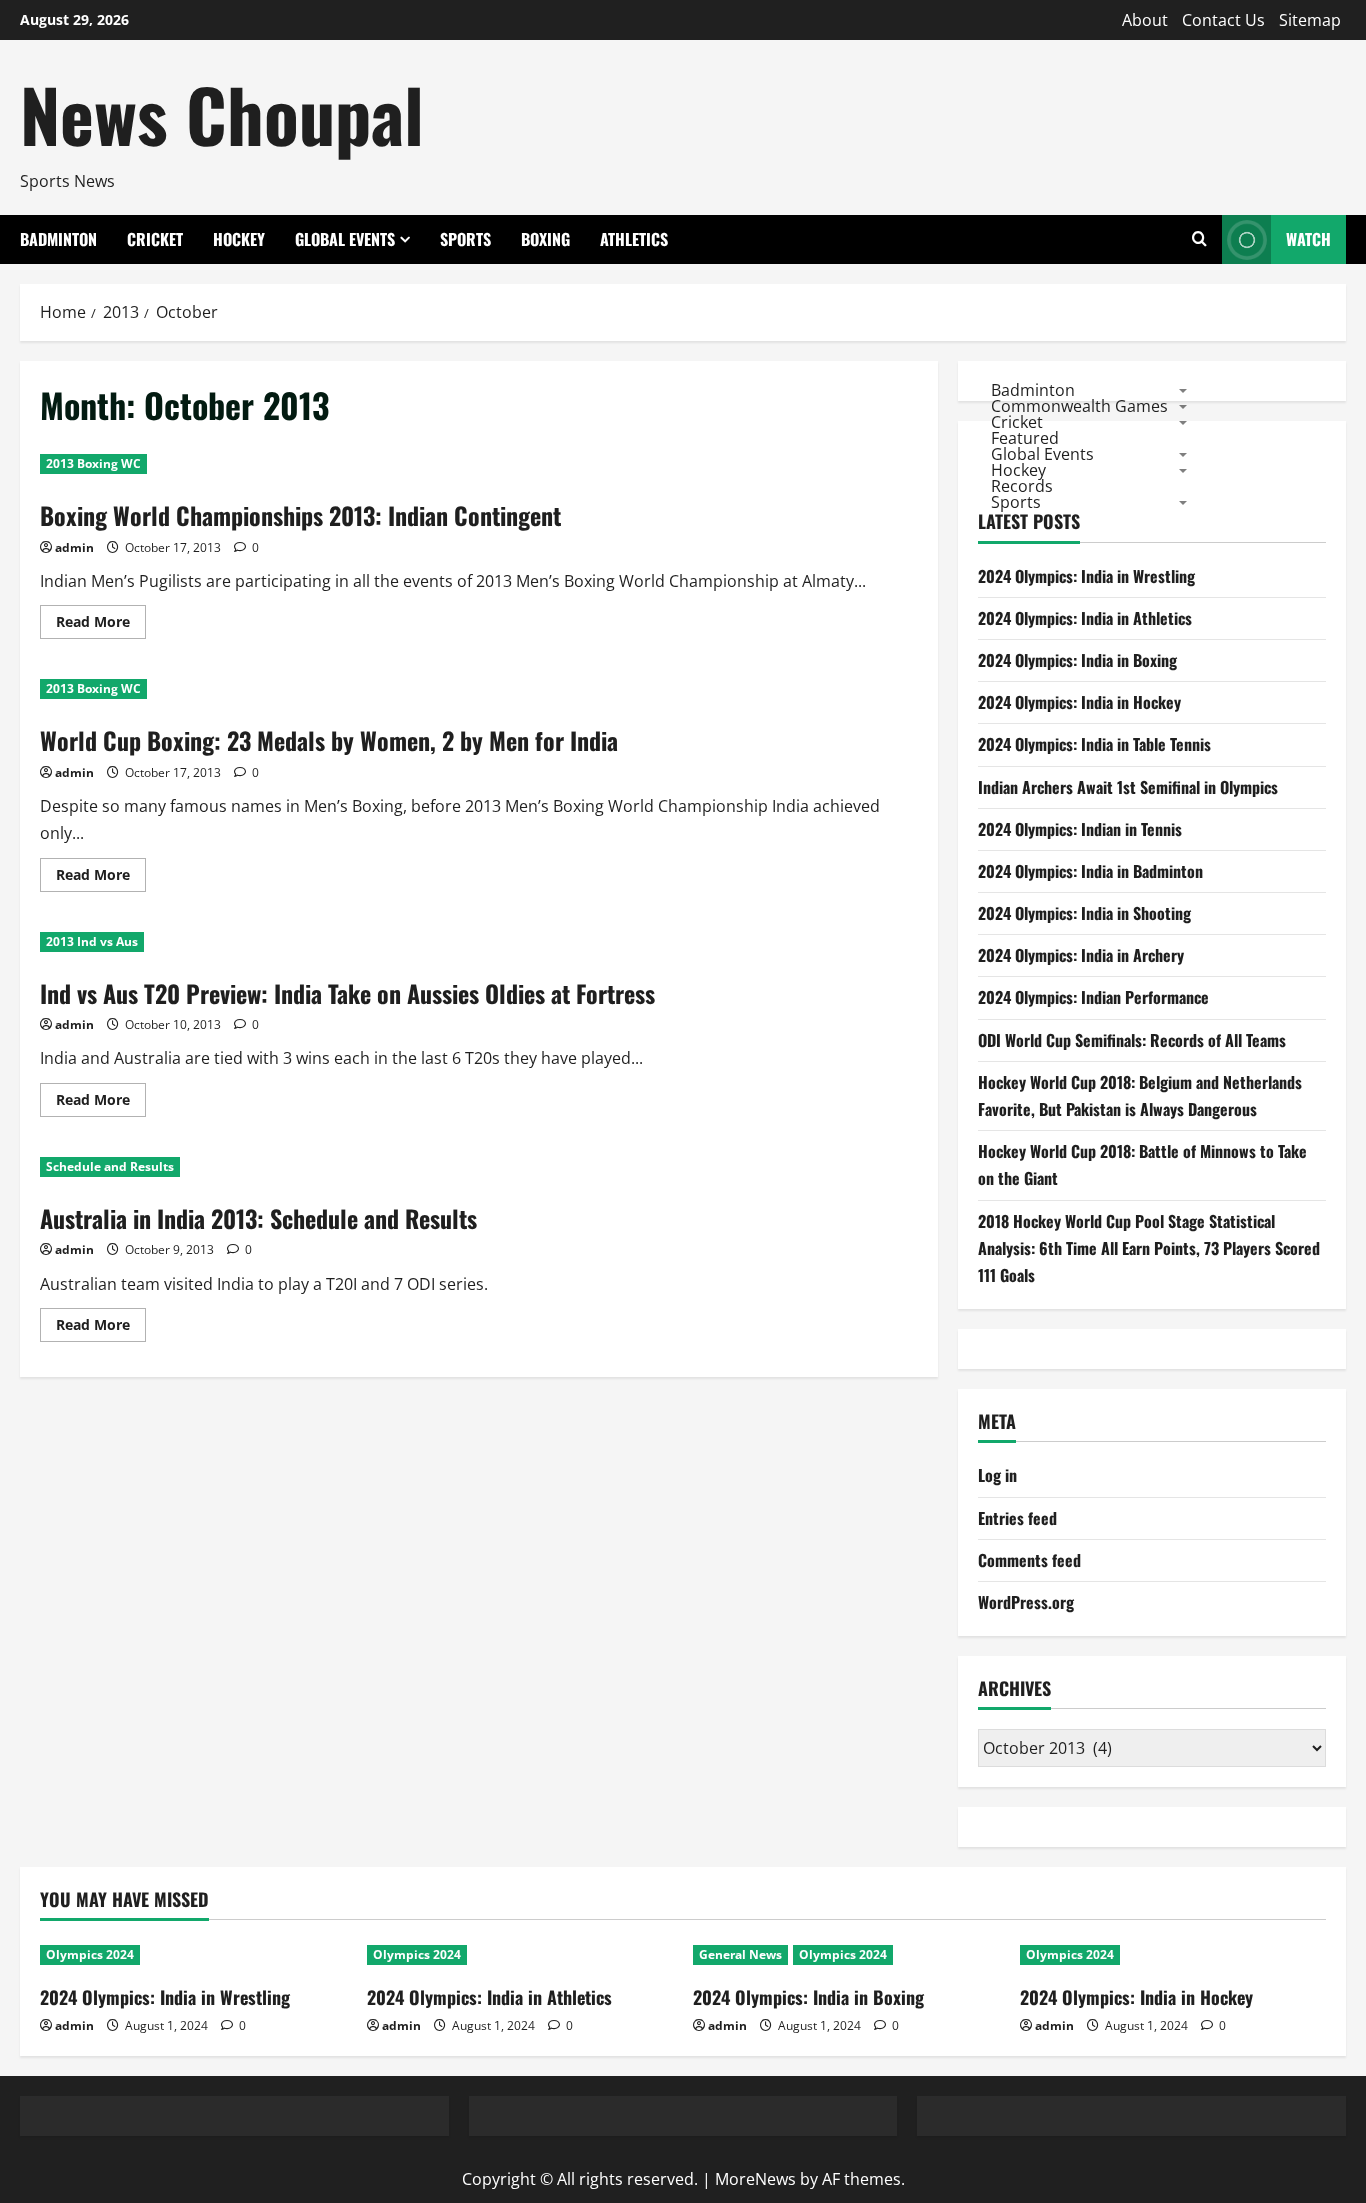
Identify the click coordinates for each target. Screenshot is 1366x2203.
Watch (1308, 239)
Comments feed (1029, 1560)
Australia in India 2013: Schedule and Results (258, 1218)
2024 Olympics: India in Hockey (1079, 702)
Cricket (155, 239)
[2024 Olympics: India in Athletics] (520, 1955)
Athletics (634, 239)
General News (740, 1954)
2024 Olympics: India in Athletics (1085, 618)
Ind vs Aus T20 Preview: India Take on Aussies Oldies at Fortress (347, 993)
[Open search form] (1199, 239)
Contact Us (1223, 20)
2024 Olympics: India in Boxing (1077, 660)
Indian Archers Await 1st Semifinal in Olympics (1128, 787)
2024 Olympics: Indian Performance (1093, 997)
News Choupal (222, 113)
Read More (101, 625)
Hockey (239, 239)
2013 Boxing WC (93, 463)
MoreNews (755, 2179)
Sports (465, 239)
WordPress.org (1026, 1602)
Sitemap (1310, 20)
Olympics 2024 (90, 1954)
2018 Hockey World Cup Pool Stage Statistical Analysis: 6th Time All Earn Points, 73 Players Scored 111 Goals (1149, 1248)
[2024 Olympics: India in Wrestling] (193, 1955)
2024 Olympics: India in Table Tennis (1094, 744)
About (1145, 20)
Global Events (345, 239)
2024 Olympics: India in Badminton (1090, 871)
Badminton (58, 239)
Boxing (545, 239)
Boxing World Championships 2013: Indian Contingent (300, 515)
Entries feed (1017, 1518)
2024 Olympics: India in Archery (1081, 955)
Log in (997, 1475)
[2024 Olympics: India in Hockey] (1173, 1955)
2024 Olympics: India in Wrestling (1086, 576)
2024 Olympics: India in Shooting (1084, 913)
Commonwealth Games (1079, 405)
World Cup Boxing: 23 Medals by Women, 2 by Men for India (329, 740)
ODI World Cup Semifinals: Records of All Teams (1132, 1040)
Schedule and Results (110, 1166)
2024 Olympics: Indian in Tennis (1080, 829)
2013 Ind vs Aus (92, 941)
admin (74, 547)
